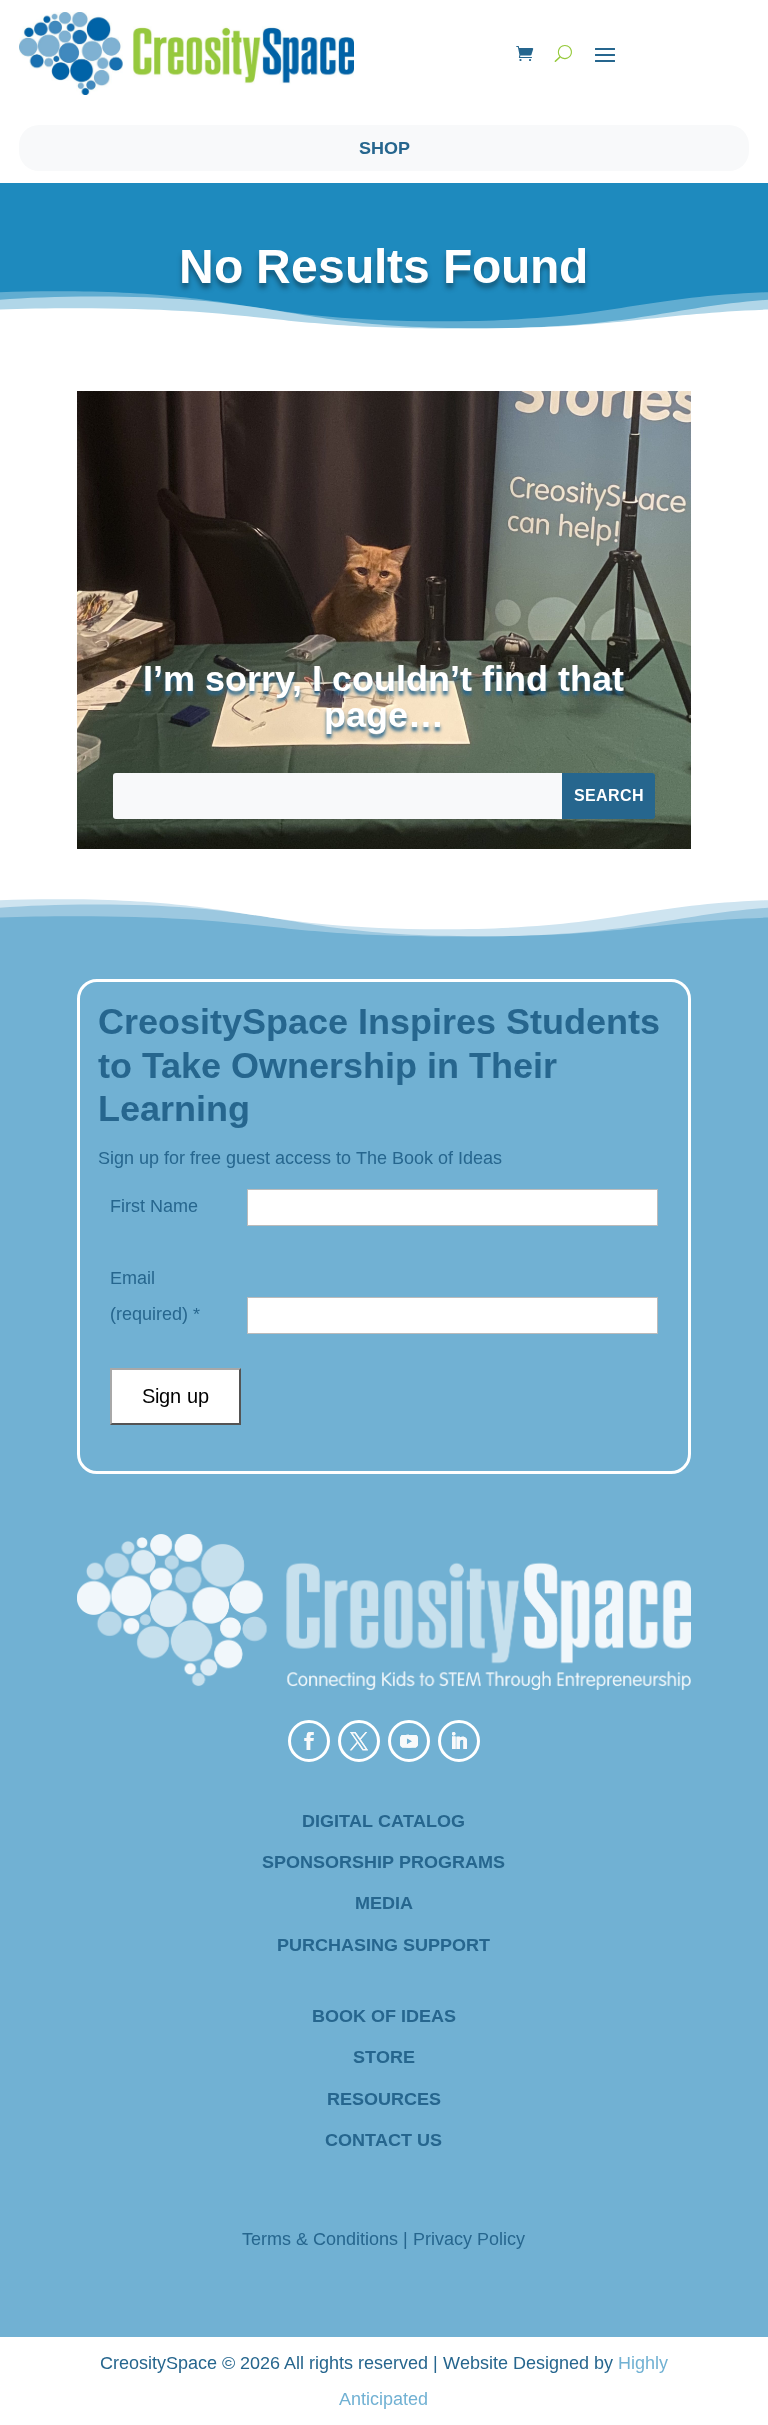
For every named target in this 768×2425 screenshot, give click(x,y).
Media (384, 1903)
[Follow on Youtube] (409, 1741)
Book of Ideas (384, 2016)
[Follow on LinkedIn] (459, 1741)
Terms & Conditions (320, 2239)
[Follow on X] (359, 1741)
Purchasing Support (383, 1945)
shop (384, 148)
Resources (384, 2099)
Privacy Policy (469, 2239)
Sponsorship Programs (383, 1862)
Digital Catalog (383, 1821)
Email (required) (155, 1296)
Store (384, 2057)
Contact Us (383, 2140)
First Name (154, 1206)
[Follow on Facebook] (309, 1741)
